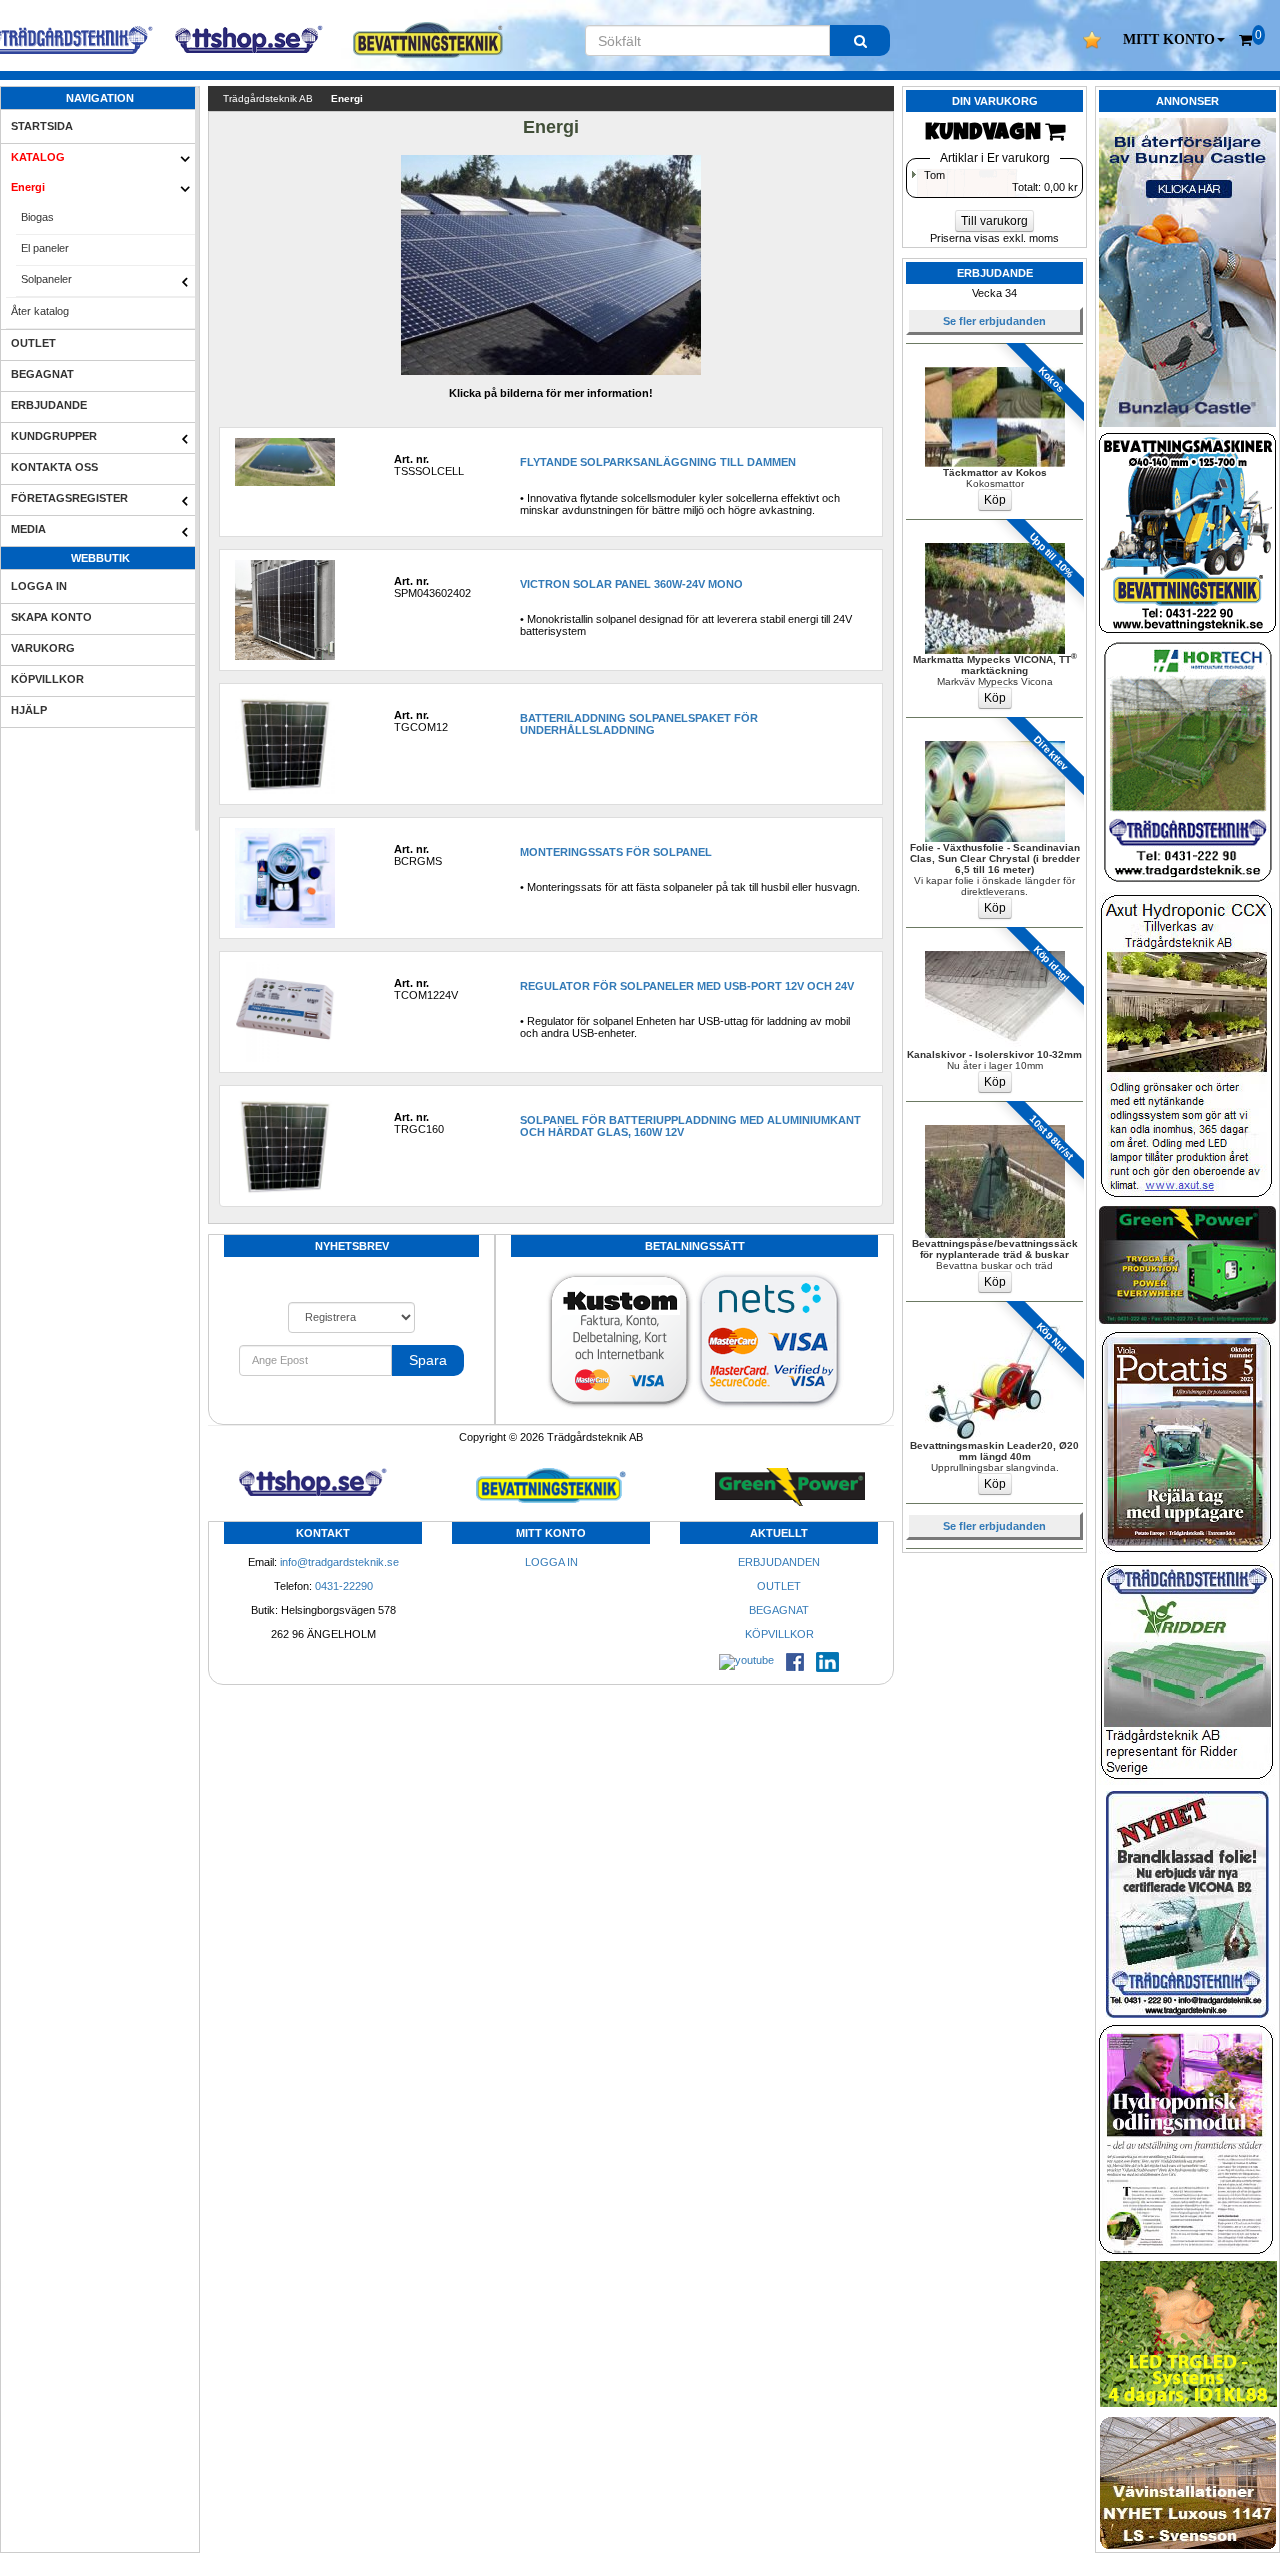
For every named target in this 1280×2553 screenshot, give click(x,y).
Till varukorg (994, 221)
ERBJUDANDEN (779, 1562)
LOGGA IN (39, 586)
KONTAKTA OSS (54, 467)
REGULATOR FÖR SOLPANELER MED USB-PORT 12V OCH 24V (687, 986)
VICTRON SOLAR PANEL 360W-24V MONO (631, 584)
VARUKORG (43, 648)
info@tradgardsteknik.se (339, 1562)
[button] (1174, 40)
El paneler (45, 248)
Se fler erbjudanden (994, 321)
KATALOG (38, 157)
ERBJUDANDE (49, 405)
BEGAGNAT (42, 374)
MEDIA (28, 529)
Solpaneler (46, 279)
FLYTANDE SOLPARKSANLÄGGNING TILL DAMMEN (658, 462)
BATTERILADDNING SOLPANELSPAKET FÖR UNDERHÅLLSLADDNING (639, 724)
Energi (28, 187)
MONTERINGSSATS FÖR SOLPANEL (616, 852)
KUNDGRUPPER (54, 436)
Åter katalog (40, 311)
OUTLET (33, 343)
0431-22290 (344, 1586)
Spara (428, 1360)
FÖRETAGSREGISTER (69, 498)
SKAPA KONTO (51, 617)
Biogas (37, 217)
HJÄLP (29, 710)
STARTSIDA (42, 126)
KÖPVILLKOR (47, 679)
